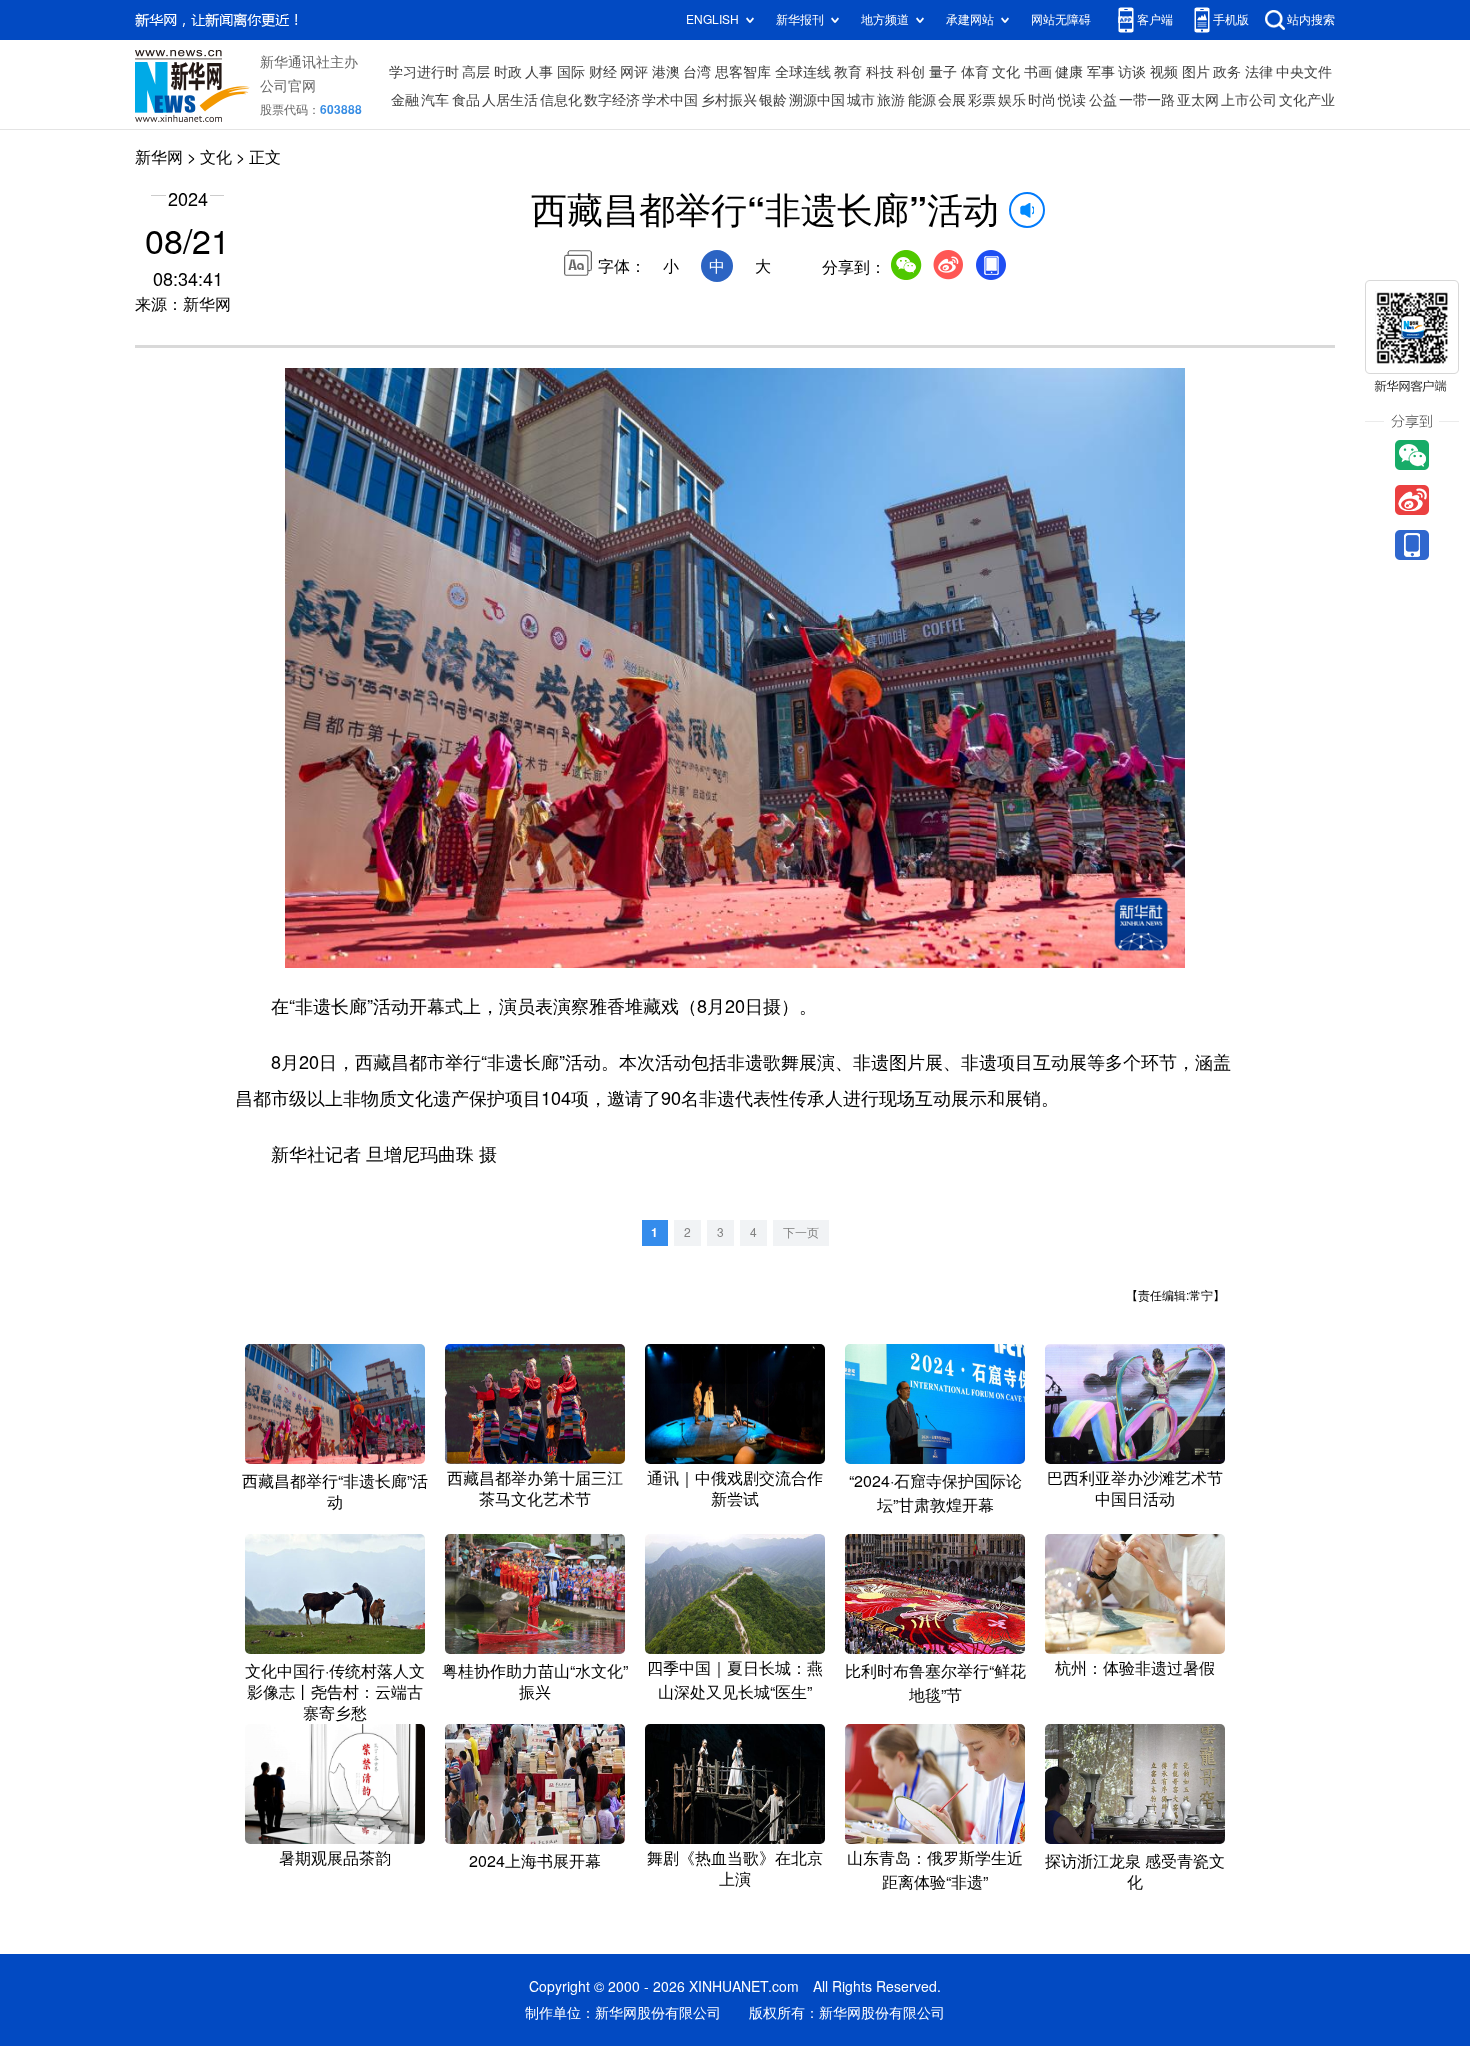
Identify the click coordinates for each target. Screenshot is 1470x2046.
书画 (1038, 72)
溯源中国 (817, 100)
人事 (539, 72)
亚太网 (1198, 100)
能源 (922, 100)
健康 (1069, 72)
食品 (466, 100)
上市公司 (1249, 100)
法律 (1259, 72)
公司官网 (288, 86)
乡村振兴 (729, 100)
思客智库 (743, 72)
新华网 (159, 157)
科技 (880, 72)
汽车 (435, 100)
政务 (1227, 72)
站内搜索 (1311, 19)
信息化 (561, 100)
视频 (1164, 72)
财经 (603, 72)
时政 (508, 72)
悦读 (1072, 100)
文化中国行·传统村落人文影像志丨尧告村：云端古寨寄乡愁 (335, 1692)
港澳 (666, 72)
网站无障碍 (1061, 19)
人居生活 (510, 100)
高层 (476, 72)
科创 (911, 72)
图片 (1196, 72)
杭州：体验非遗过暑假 (1135, 1668)
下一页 (801, 1232)
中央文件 (1304, 72)
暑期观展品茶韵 (335, 1858)
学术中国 (670, 100)
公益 (1103, 100)
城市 (861, 100)
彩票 (982, 100)
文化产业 (1307, 100)
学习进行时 (424, 72)
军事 (1101, 72)
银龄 (773, 100)
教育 (848, 72)
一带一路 (1147, 100)
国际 (571, 72)
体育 (975, 72)
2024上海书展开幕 (535, 1861)
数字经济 (612, 100)
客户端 (1155, 19)
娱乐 (1012, 100)
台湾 (697, 72)
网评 (634, 72)
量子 (943, 72)
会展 (952, 100)
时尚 (1042, 100)
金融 (405, 100)
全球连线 (803, 72)
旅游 (891, 100)
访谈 (1132, 72)
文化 (1006, 72)
